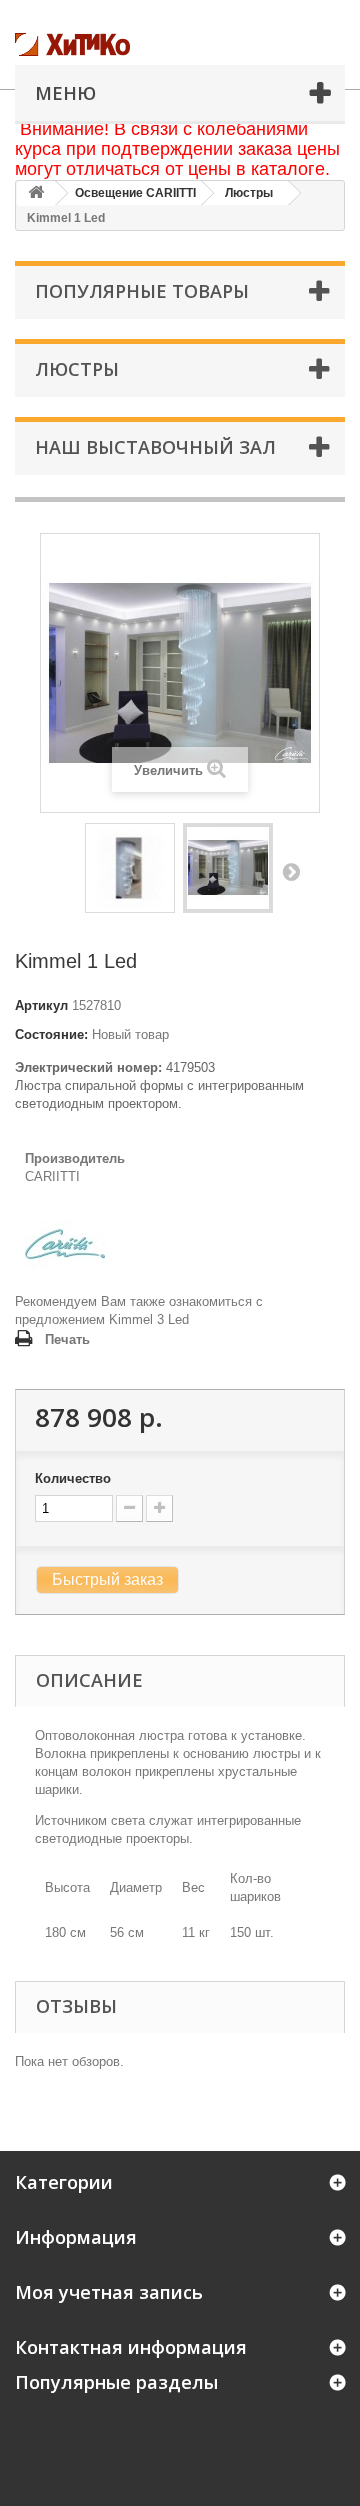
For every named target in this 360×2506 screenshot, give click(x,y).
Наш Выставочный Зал (155, 447)
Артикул (41, 1005)
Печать (67, 1339)
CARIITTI (52, 1176)
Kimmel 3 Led (149, 1319)
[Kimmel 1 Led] (130, 868)
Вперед (291, 871)
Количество (73, 1478)
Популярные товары (142, 291)
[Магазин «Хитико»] (115, 44)
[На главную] (36, 193)
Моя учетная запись (109, 2292)
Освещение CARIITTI (135, 193)
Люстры (249, 193)
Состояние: (51, 1034)
